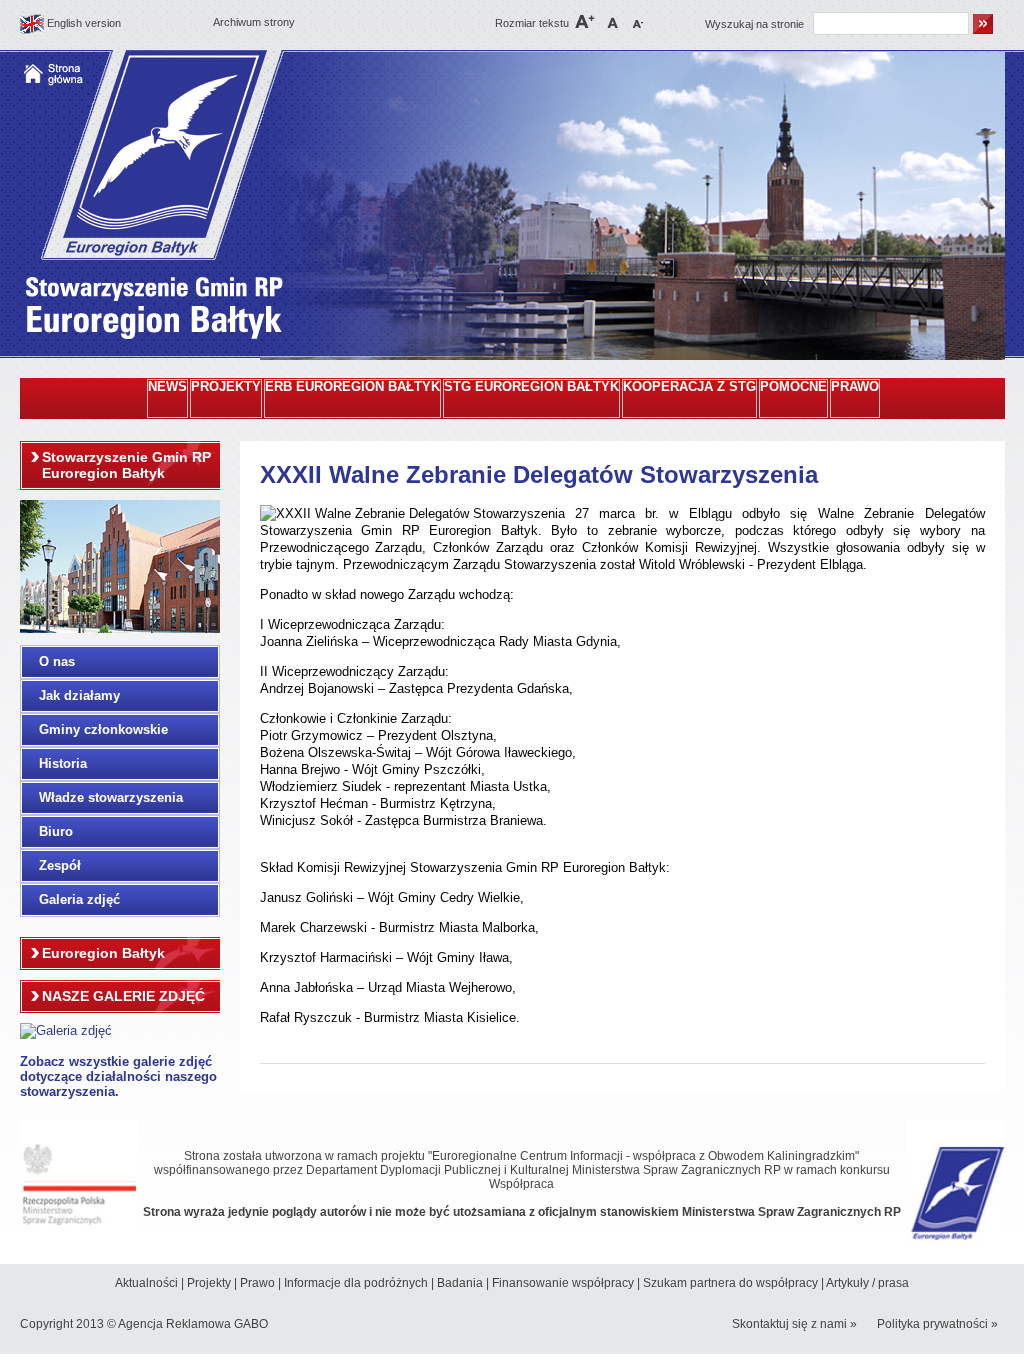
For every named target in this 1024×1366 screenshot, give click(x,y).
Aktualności (146, 1283)
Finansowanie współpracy (563, 1283)
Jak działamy (79, 695)
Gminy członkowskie (103, 729)
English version (84, 23)
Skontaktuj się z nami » (794, 1324)
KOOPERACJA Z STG (689, 387)
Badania (460, 1283)
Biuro (56, 831)
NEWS (167, 387)
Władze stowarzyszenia (111, 797)
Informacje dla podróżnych (356, 1283)
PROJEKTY (226, 387)
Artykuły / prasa (867, 1283)
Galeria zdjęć (79, 899)
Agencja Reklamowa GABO (193, 1324)
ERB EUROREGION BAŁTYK (352, 387)
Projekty (209, 1283)
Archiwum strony (254, 22)
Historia (63, 763)
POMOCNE (793, 387)
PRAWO (855, 387)
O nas (57, 661)
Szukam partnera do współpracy (730, 1283)
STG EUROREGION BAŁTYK (531, 387)
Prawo (257, 1283)
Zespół (60, 865)
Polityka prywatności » (937, 1324)
